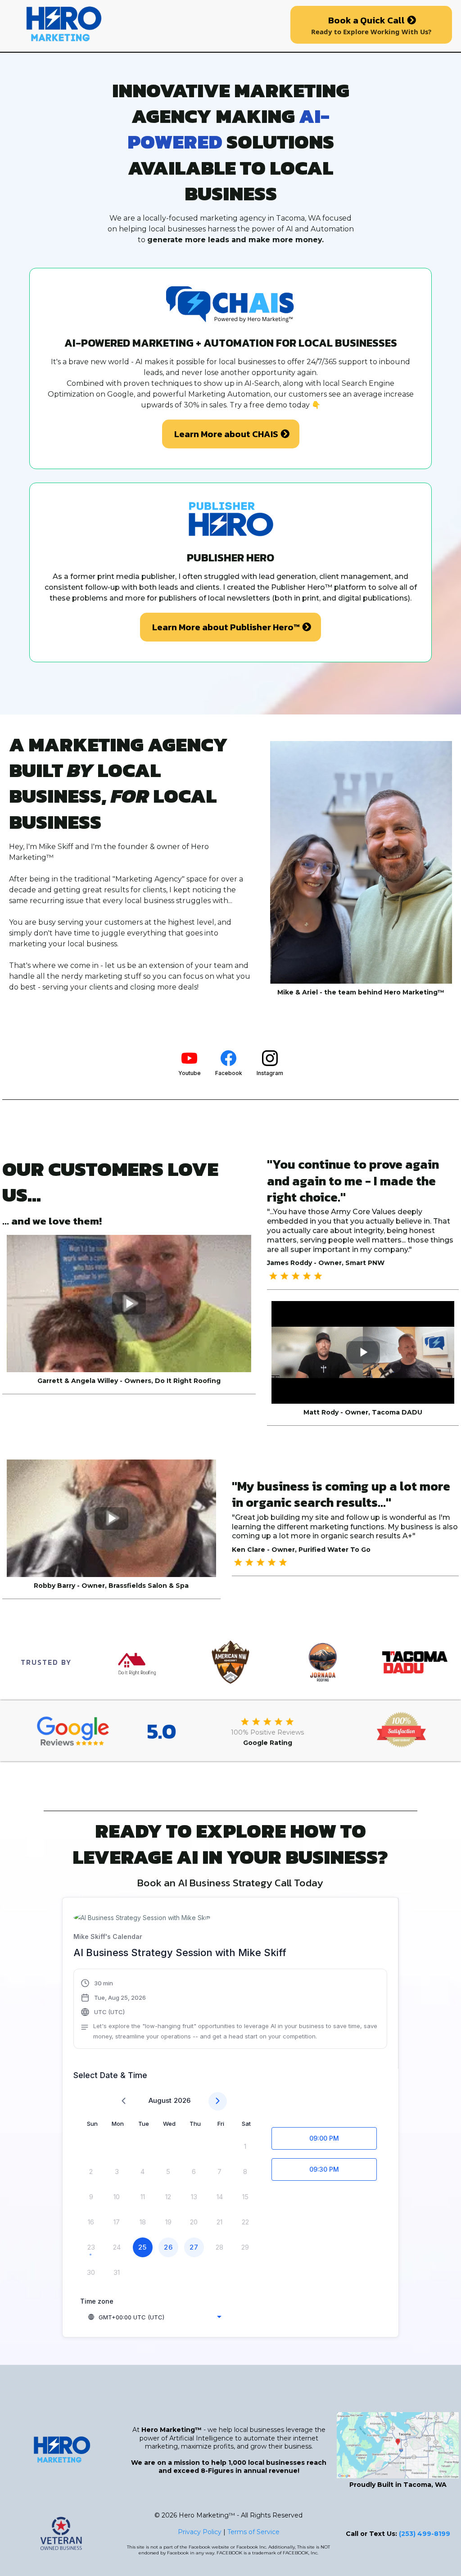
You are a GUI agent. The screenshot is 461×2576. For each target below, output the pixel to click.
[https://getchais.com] (141, 25)
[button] (230, 2010)
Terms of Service (253, 2532)
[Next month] (218, 2101)
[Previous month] (124, 2101)
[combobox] (154, 2317)
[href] (398, 2445)
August (160, 2100)
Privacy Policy (200, 2532)
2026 (182, 2100)
